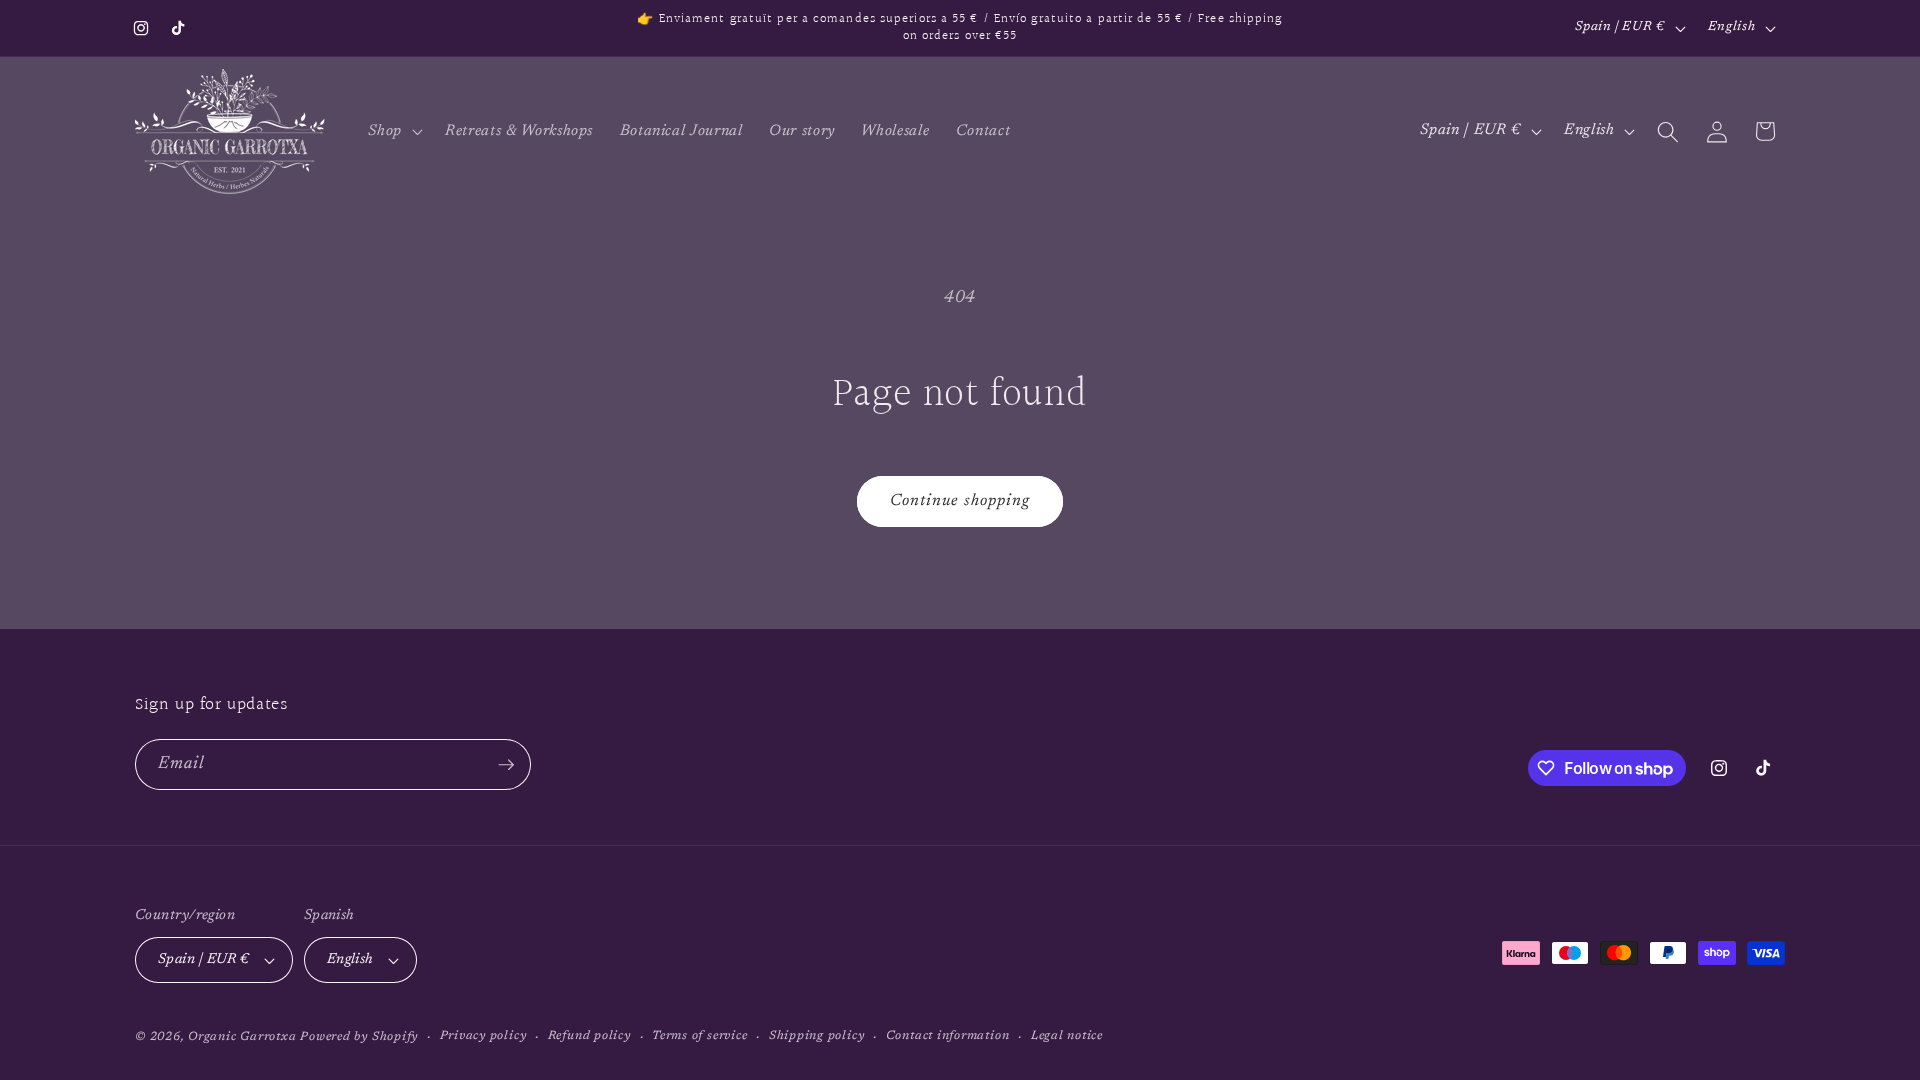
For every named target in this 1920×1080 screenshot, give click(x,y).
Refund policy (589, 1036)
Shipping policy (817, 1036)
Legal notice (1067, 1036)
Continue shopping (960, 501)
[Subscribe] (506, 765)
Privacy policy (483, 1036)
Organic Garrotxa (242, 1037)
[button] (393, 132)
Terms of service (699, 1036)
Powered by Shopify (359, 1037)
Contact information (948, 1036)
